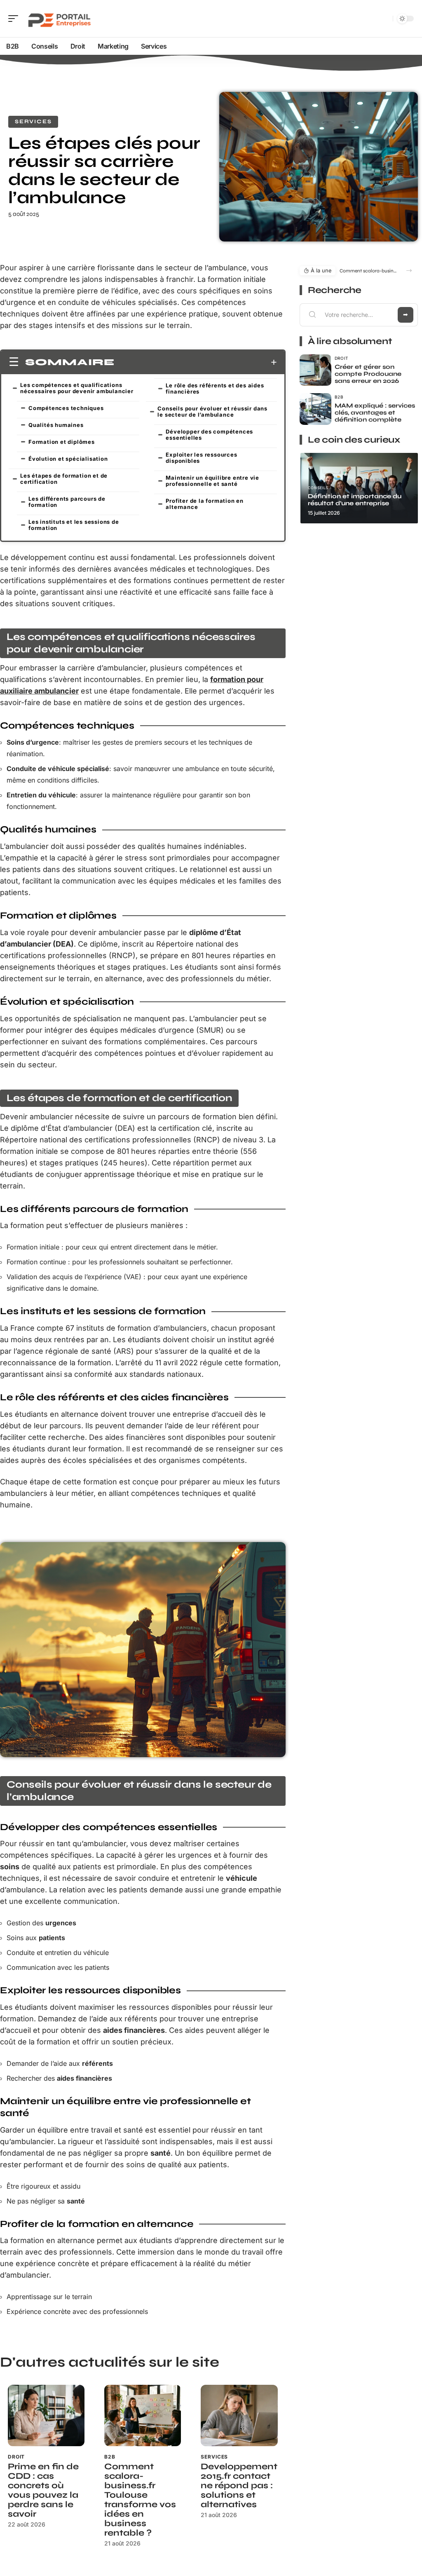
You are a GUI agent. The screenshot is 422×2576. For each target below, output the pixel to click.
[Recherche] (385, 19)
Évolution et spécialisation (68, 459)
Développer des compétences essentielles (209, 435)
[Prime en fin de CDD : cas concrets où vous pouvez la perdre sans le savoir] (46, 2415)
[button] (409, 271)
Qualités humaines (56, 425)
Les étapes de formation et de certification (64, 479)
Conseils (318, 488)
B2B (110, 2457)
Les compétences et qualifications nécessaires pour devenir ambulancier (77, 388)
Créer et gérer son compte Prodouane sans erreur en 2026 (368, 374)
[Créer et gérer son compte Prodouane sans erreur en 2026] (315, 370)
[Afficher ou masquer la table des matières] (196, 362)
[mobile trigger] (15, 19)
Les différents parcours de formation (67, 502)
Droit (16, 2457)
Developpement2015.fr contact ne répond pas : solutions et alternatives (239, 2486)
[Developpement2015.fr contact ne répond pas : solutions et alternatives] (239, 2415)
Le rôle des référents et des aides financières (215, 388)
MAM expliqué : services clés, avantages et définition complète (375, 413)
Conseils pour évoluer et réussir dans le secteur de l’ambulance (212, 411)
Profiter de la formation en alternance (205, 504)
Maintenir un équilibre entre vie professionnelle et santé (212, 481)
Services (33, 122)
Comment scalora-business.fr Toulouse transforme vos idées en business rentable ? (140, 2500)
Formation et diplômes (62, 442)
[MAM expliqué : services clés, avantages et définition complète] (315, 409)
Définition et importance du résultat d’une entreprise (355, 500)
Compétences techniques (66, 408)
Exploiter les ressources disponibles (201, 458)
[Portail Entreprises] (59, 19)
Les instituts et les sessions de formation (74, 525)
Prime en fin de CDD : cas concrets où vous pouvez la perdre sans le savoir (43, 2490)
